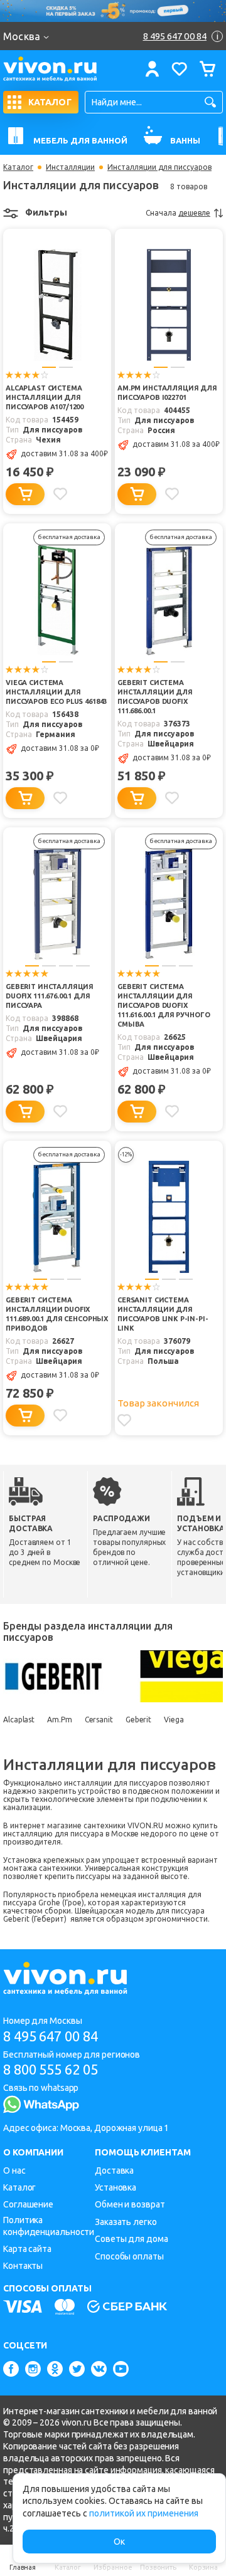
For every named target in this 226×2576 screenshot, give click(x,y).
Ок (119, 2542)
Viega (174, 1720)
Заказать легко (126, 2222)
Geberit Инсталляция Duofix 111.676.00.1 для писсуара (50, 996)
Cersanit (99, 1720)
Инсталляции (70, 167)
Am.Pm (60, 1720)
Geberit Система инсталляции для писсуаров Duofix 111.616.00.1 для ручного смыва (164, 1005)
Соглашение (28, 2204)
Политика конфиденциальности (49, 2226)
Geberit (138, 1720)
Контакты (23, 2266)
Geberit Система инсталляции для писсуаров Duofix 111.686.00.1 (155, 697)
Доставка (114, 2170)
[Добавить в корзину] (25, 494)
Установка (116, 2187)
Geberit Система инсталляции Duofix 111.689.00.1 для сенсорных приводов (57, 1314)
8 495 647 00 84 (51, 2036)
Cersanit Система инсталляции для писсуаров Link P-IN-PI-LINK (163, 1314)
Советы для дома (132, 2239)
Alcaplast (19, 1720)
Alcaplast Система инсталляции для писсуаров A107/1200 (45, 397)
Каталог (18, 167)
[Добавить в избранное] (60, 494)
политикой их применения (144, 2513)
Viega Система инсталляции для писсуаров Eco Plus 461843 (56, 692)
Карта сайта (27, 2249)
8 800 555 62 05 (51, 2069)
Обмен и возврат (130, 2204)
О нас (14, 2170)
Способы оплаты (129, 2256)
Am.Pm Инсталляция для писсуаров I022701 (167, 393)
